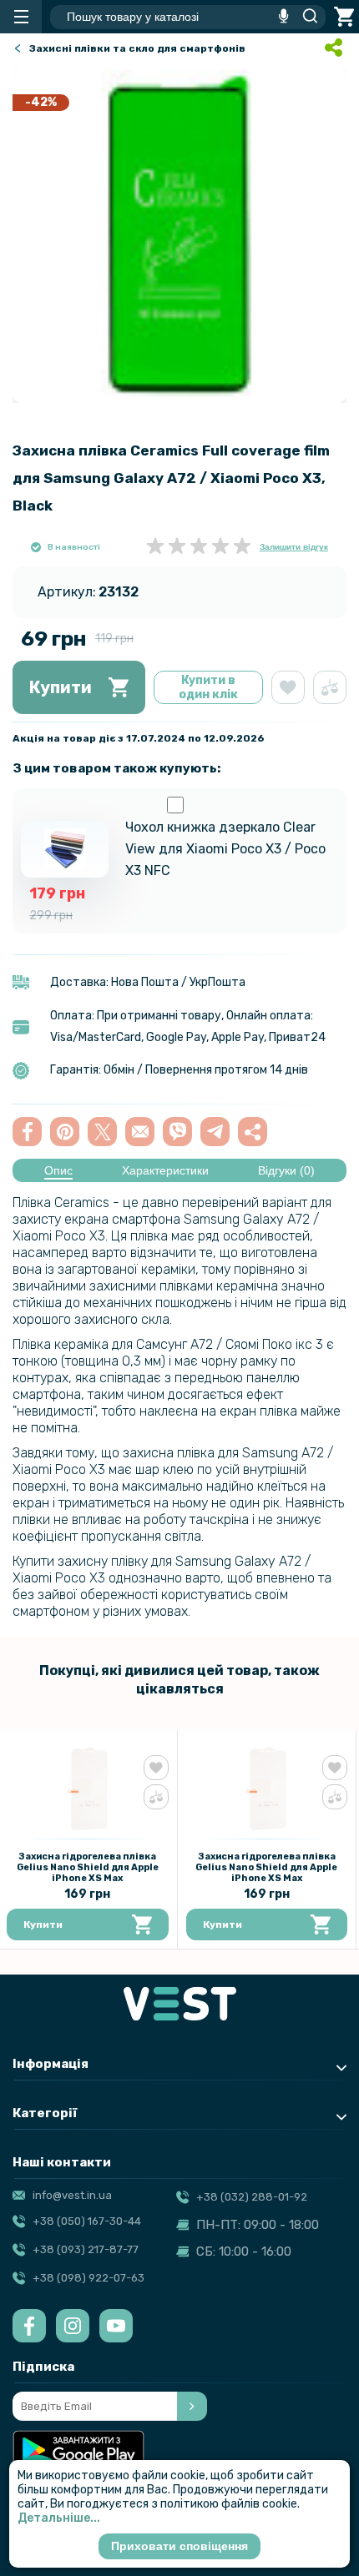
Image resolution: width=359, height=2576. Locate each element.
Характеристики (165, 1170)
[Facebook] (29, 2326)
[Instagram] (73, 2326)
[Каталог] (21, 17)
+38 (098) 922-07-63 (88, 2278)
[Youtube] (116, 2326)
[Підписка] (192, 2406)
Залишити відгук (294, 547)
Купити (61, 687)
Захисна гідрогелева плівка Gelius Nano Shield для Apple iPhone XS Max (88, 1867)
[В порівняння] (330, 687)
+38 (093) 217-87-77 (86, 2249)
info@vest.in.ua (72, 2195)
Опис (58, 1170)
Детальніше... (59, 2518)
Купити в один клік (208, 687)
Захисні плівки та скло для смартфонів (137, 48)
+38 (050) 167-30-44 (87, 2221)
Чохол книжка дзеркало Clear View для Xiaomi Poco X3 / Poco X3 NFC (225, 849)
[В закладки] (288, 687)
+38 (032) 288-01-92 (252, 2197)
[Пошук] (306, 17)
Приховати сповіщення (179, 2546)
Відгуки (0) (286, 1170)
